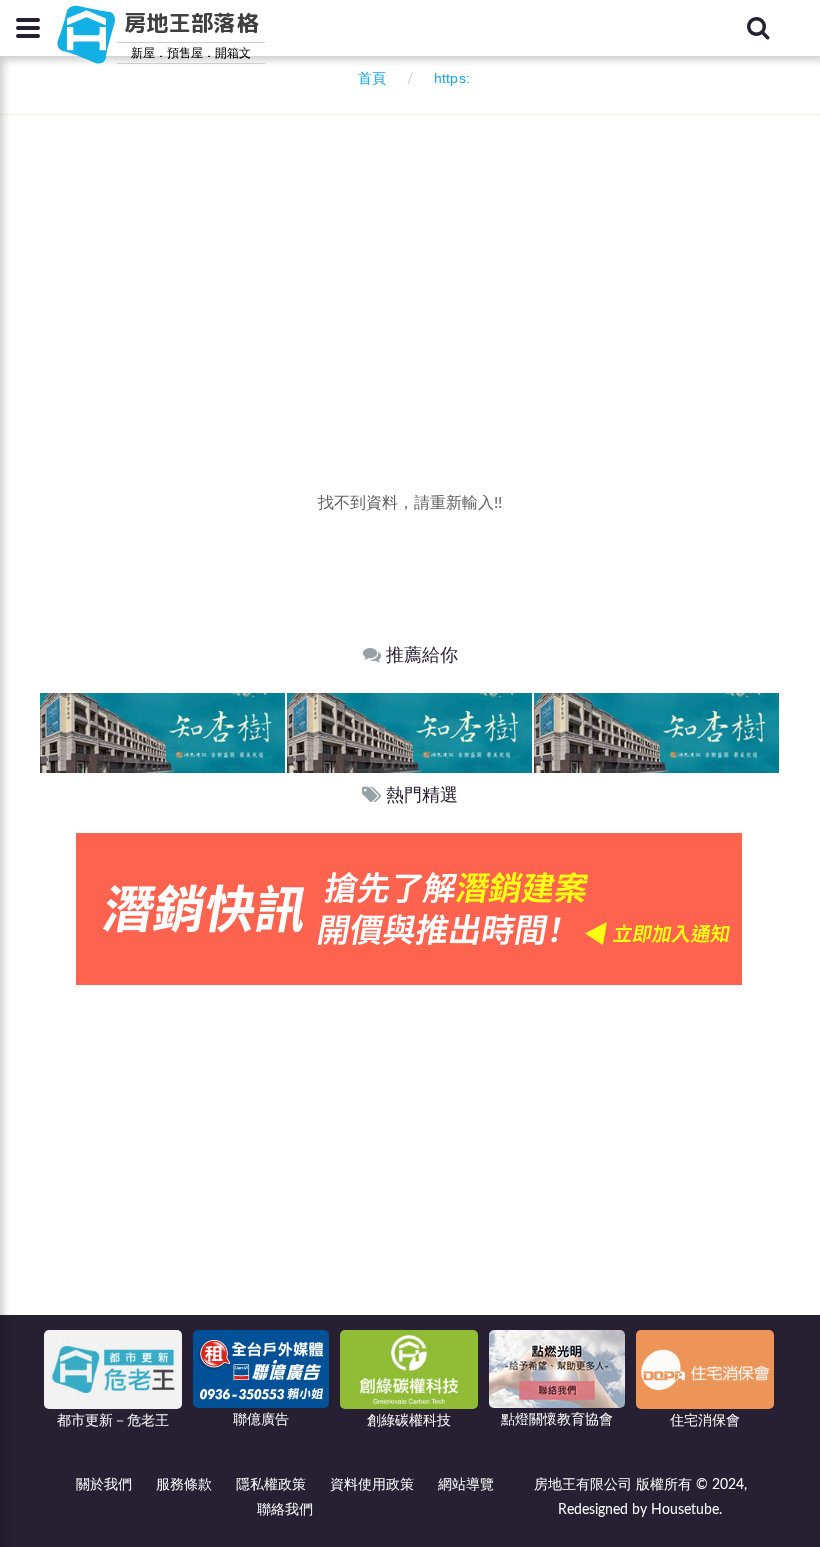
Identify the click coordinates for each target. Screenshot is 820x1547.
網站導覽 (466, 1485)
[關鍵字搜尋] (758, 28)
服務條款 (184, 1485)
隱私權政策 (271, 1485)
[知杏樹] (162, 731)
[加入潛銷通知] (409, 908)
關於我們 (104, 1485)
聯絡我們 (285, 1510)
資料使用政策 (372, 1485)
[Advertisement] (430, 265)
